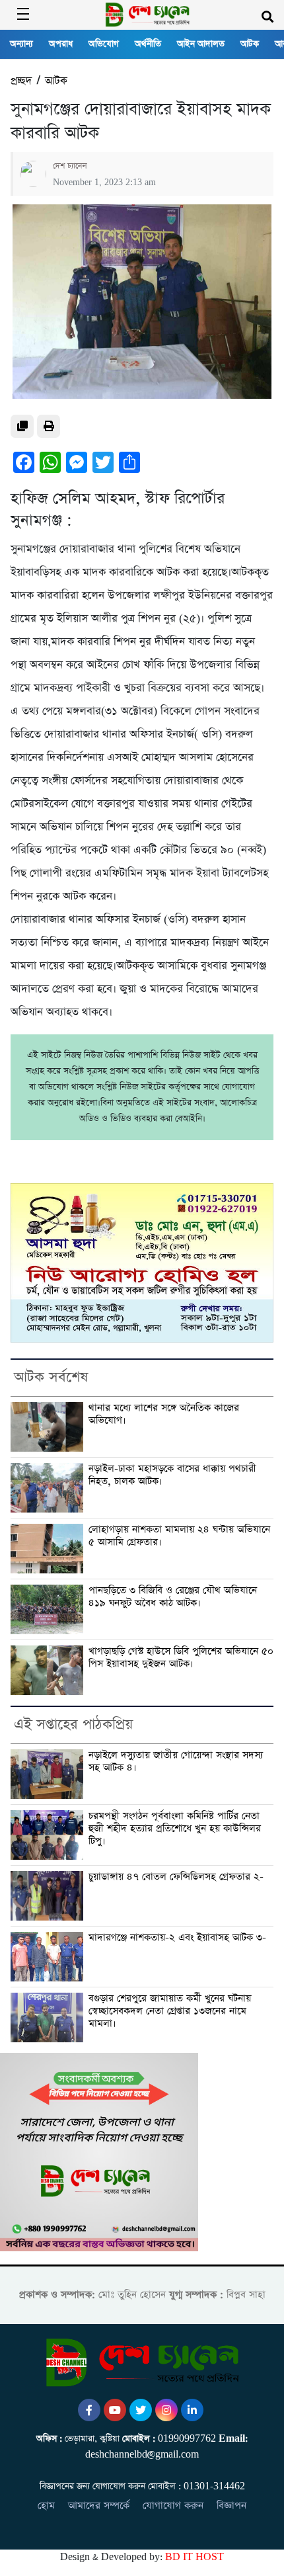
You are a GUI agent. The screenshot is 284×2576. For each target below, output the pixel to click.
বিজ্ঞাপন (231, 2506)
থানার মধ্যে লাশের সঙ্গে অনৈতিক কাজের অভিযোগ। (164, 1414)
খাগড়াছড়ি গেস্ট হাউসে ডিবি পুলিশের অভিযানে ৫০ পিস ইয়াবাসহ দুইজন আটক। (181, 1658)
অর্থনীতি (148, 44)
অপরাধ (61, 44)
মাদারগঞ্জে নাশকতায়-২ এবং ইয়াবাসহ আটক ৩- (177, 1938)
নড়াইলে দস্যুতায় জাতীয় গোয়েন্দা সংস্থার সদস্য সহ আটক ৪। (176, 1762)
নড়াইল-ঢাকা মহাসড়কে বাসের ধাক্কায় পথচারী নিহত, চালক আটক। (172, 1475)
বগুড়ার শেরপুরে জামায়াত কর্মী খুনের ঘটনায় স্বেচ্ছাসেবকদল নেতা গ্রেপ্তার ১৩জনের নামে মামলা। (170, 2011)
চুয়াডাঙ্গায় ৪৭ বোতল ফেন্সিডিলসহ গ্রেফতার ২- (176, 1877)
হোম (46, 2506)
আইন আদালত (201, 44)
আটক (250, 44)
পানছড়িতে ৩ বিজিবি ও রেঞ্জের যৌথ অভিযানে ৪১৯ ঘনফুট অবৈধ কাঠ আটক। (173, 1597)
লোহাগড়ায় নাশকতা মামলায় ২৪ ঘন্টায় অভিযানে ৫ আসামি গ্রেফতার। (179, 1536)
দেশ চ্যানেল (70, 166)
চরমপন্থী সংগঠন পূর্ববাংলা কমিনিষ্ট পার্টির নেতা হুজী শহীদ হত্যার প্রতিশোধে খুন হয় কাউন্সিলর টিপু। (175, 1829)
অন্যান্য (21, 44)
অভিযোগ (104, 44)
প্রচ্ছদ (21, 81)
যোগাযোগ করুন (173, 2506)
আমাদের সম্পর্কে (99, 2506)
